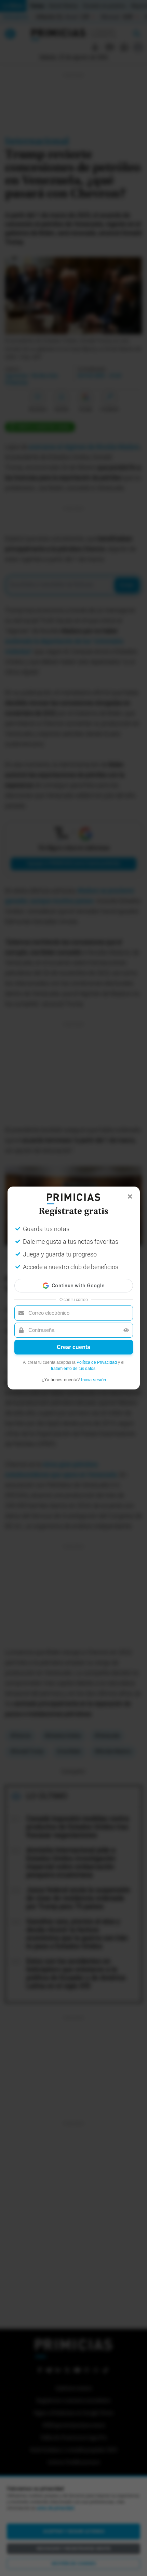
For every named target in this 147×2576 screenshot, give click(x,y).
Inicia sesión (93, 1380)
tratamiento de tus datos (73, 1369)
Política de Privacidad (97, 1362)
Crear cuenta (73, 1347)
